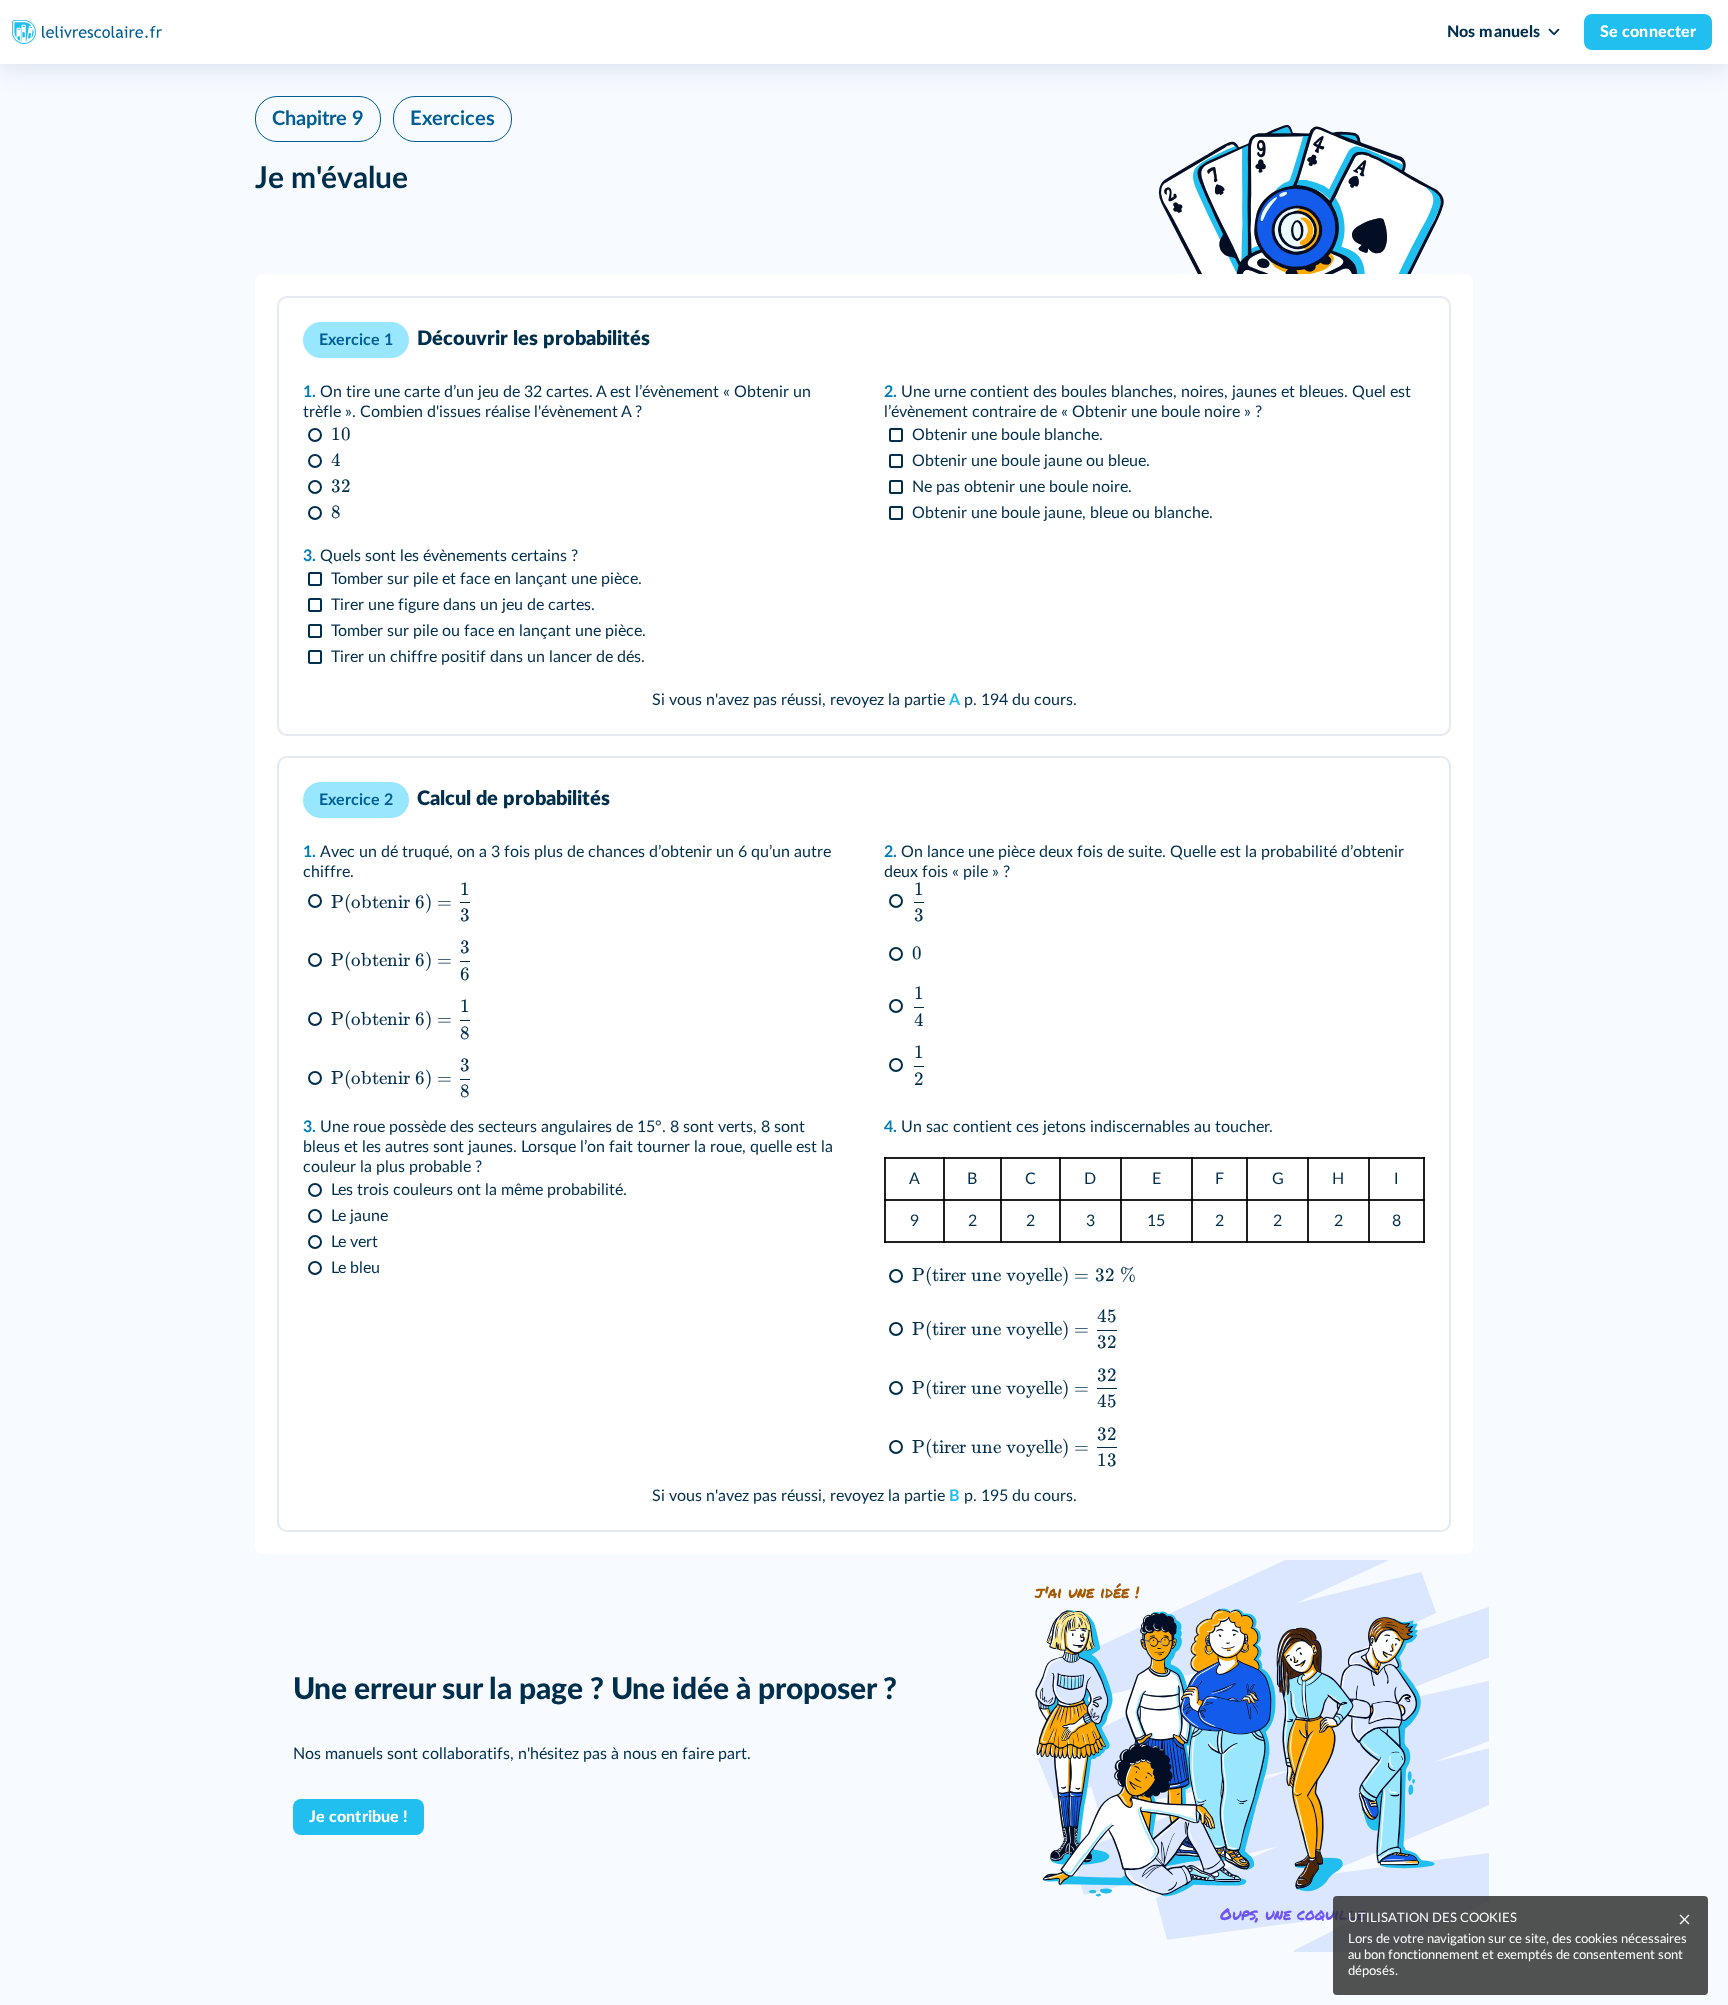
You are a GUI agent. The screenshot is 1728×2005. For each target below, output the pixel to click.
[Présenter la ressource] (1403, 340)
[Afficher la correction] (1355, 340)
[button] (864, 516)
